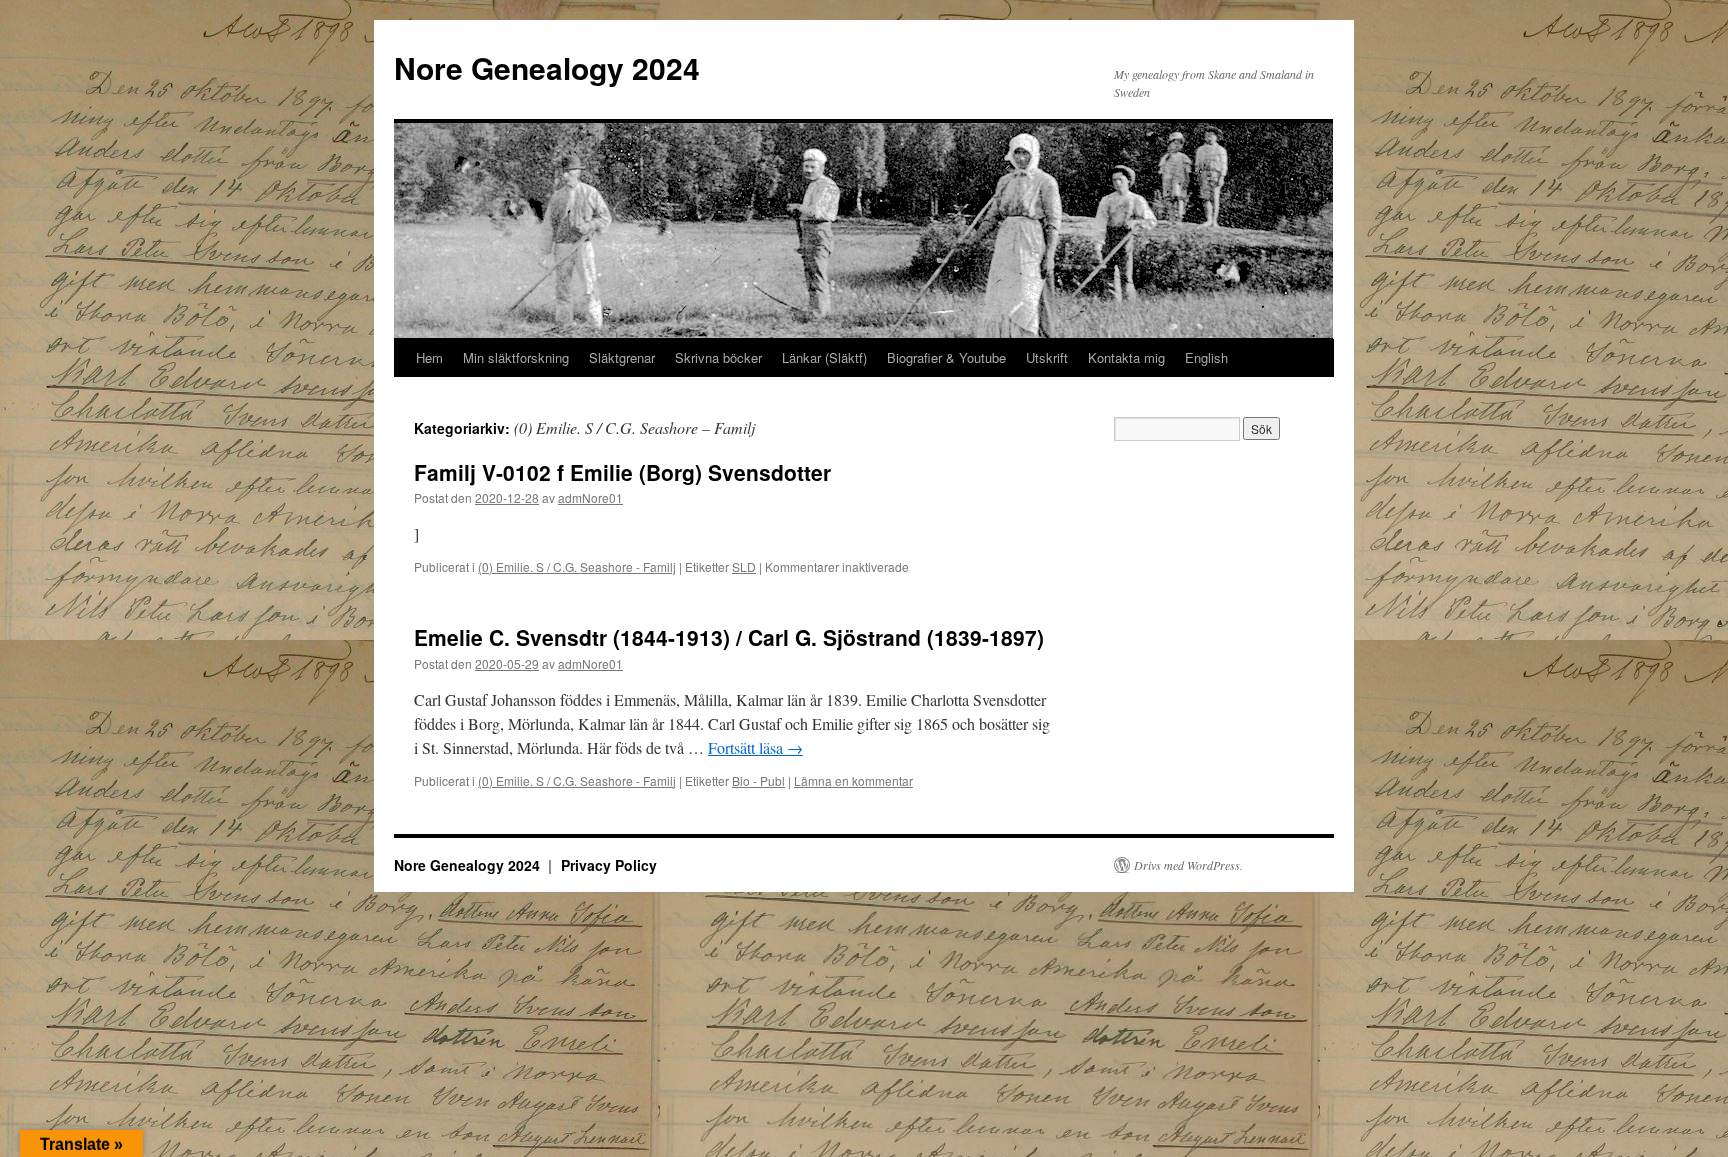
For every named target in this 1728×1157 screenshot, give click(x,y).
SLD (744, 566)
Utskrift (1047, 357)
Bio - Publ (758, 780)
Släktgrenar (622, 357)
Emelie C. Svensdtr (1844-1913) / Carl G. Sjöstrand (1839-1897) (729, 637)
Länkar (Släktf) (824, 357)
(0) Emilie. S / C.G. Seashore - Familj (577, 566)
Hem (429, 357)
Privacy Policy (609, 865)
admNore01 (590, 497)
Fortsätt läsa (755, 747)
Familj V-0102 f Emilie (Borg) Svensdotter (622, 472)
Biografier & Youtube (946, 357)
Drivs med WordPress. (1188, 865)
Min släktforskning (516, 357)
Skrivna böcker (718, 357)
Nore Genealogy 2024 (547, 67)
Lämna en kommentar (853, 780)
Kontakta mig (1126, 357)
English (1206, 357)
